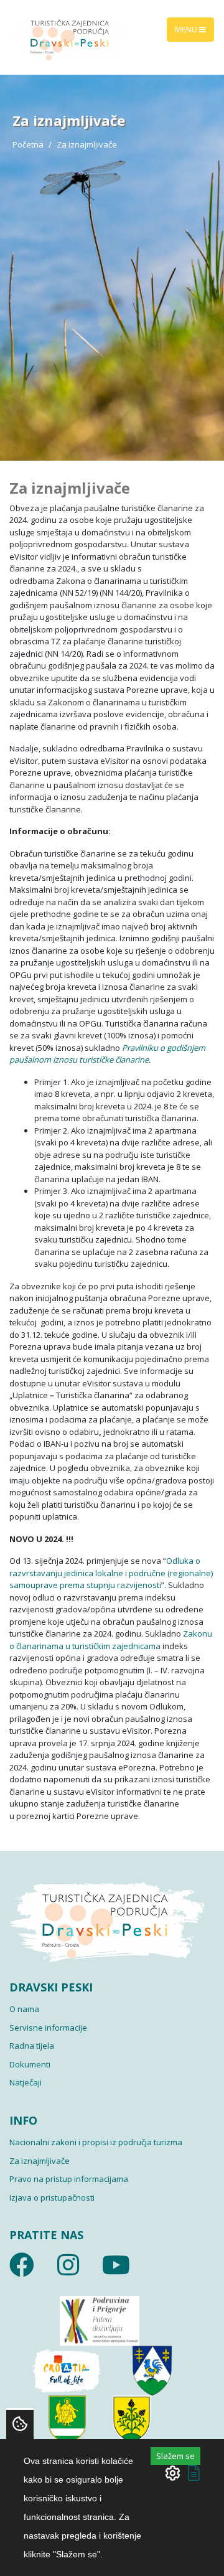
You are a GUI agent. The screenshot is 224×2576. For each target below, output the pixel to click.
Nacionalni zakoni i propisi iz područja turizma (96, 2142)
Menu (187, 29)
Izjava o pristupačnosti (52, 2198)
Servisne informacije (48, 2028)
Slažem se (175, 2456)
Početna (28, 144)
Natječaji (26, 2082)
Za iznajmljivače (40, 2161)
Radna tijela (32, 2046)
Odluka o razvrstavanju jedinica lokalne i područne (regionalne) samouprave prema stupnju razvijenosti (111, 1573)
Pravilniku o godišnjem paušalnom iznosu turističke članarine (107, 1054)
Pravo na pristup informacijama (69, 2179)
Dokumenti (30, 2064)
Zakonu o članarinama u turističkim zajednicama (111, 1640)
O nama (24, 2009)
